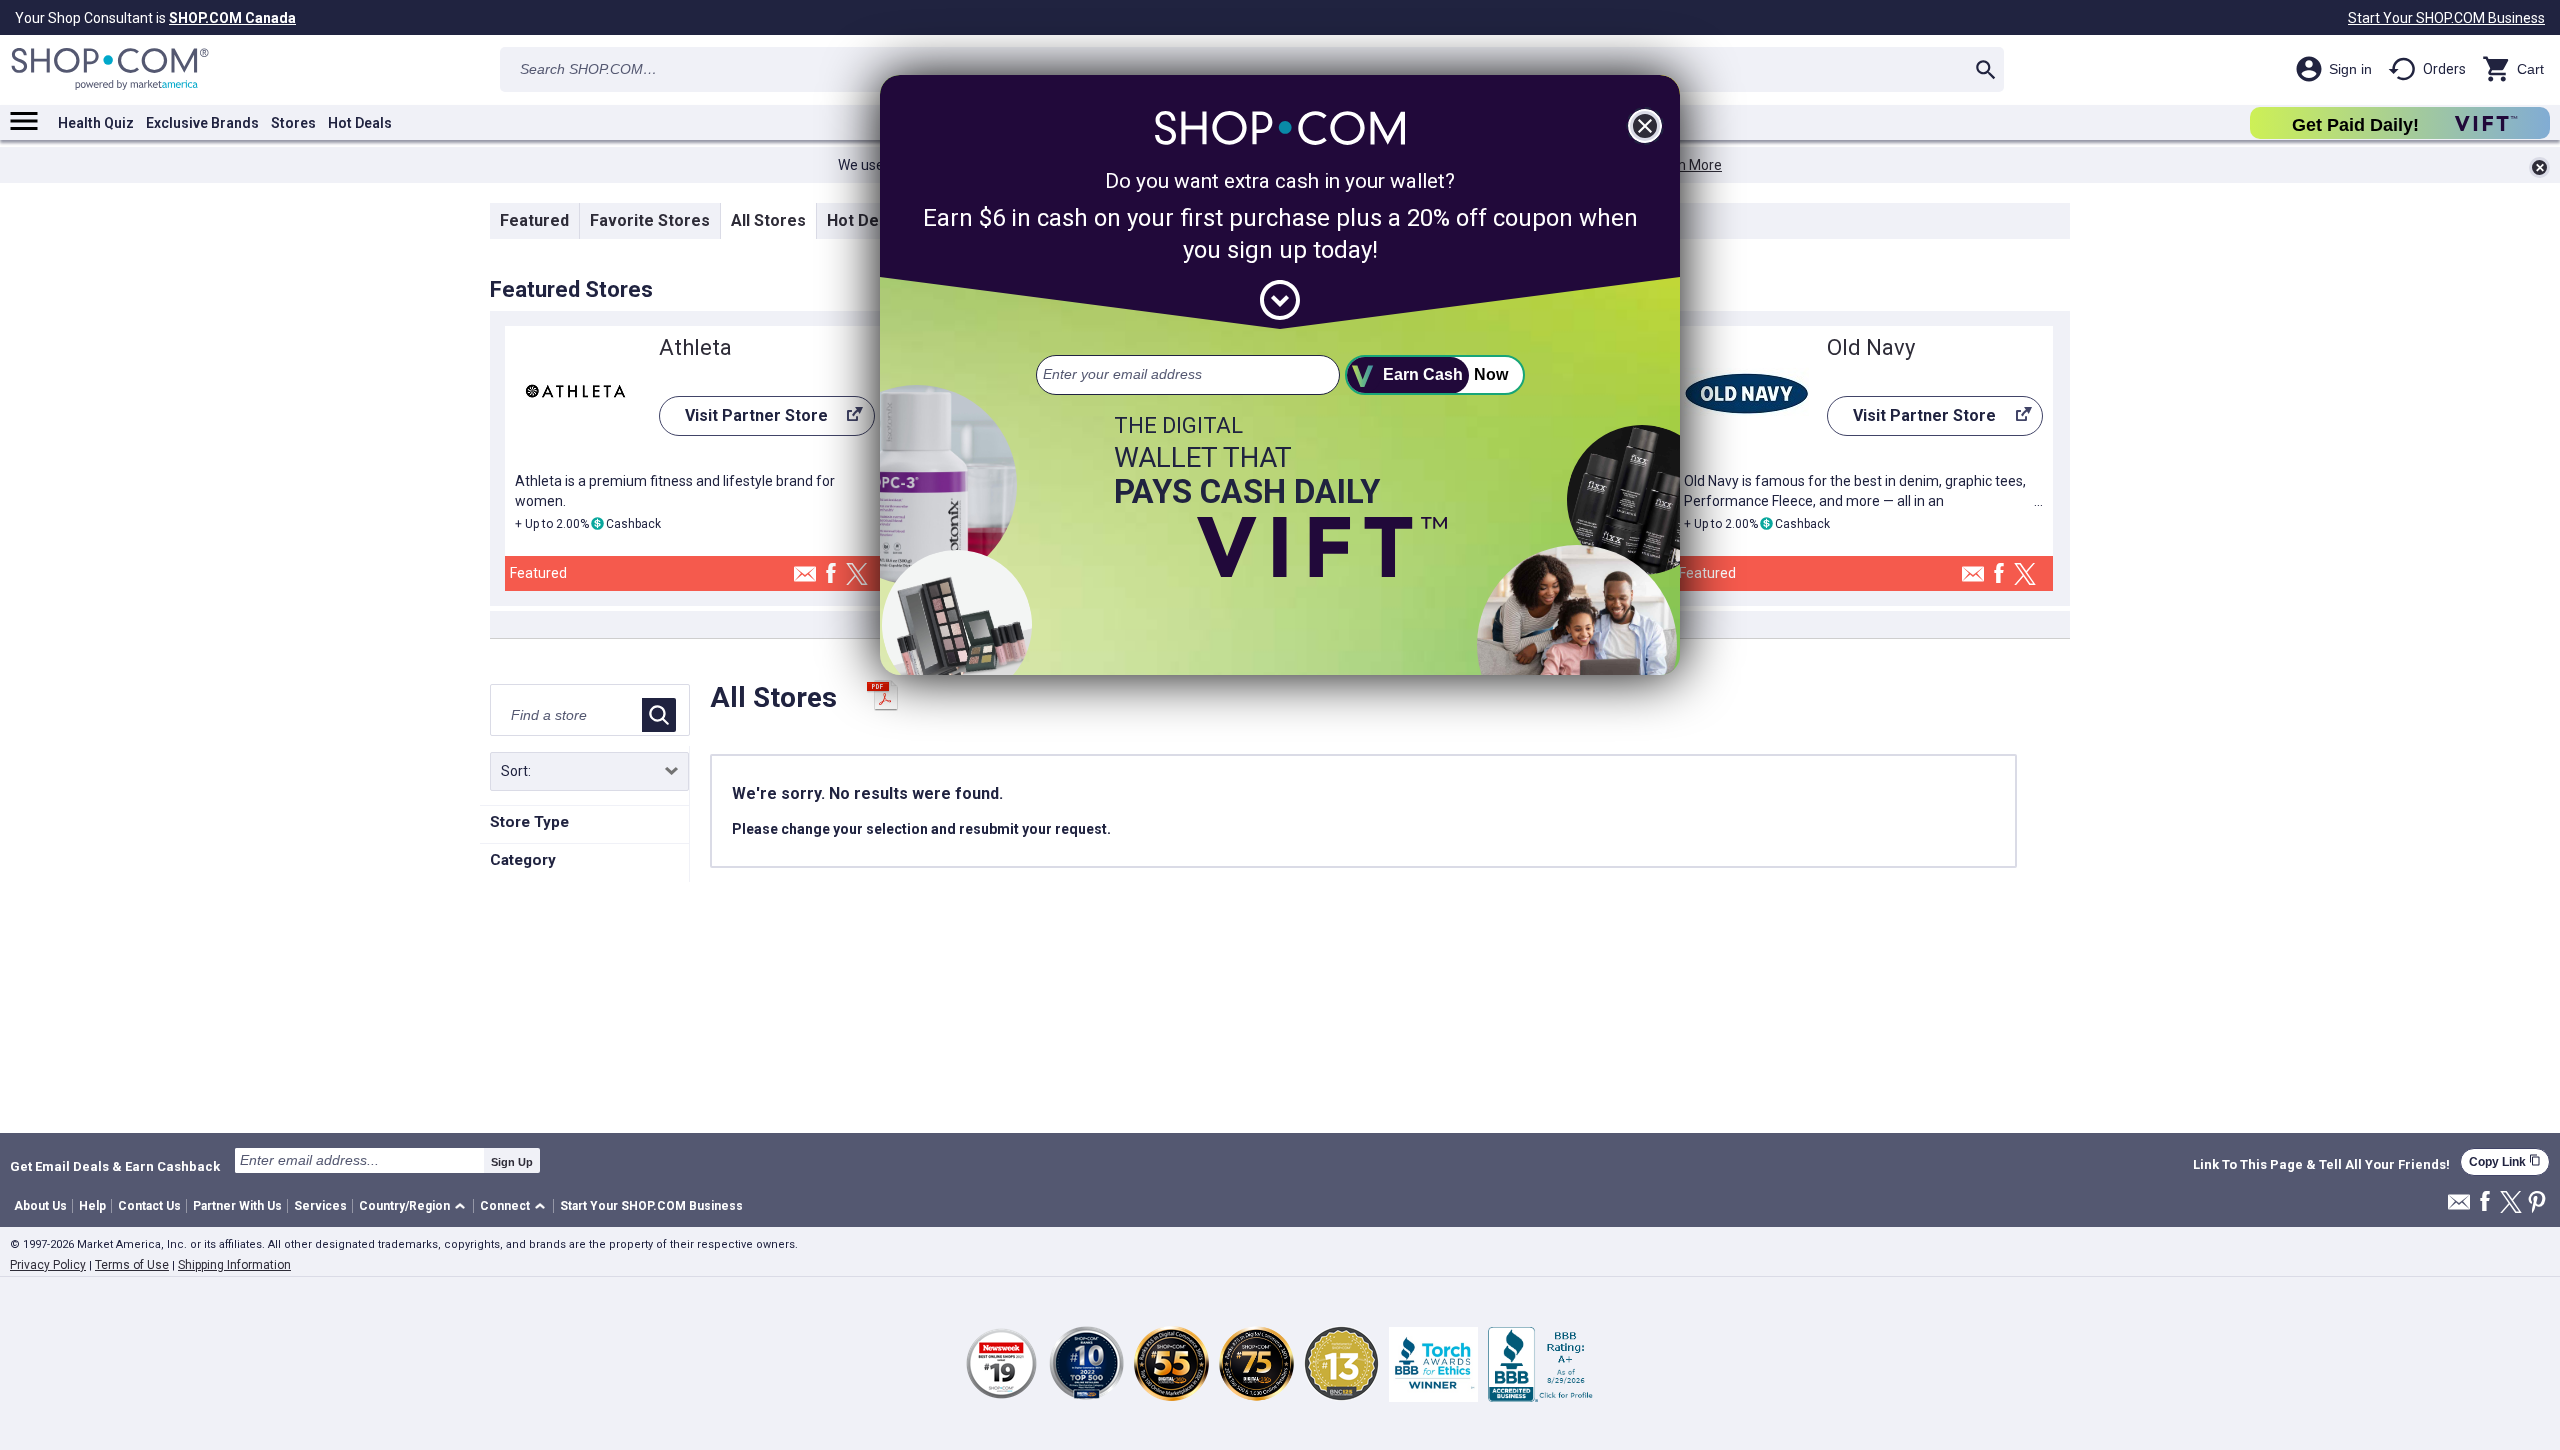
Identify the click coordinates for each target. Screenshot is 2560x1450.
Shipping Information (234, 1265)
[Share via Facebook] (831, 574)
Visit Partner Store (743, 421)
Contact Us (149, 1206)
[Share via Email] (805, 579)
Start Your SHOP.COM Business (2446, 18)
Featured (534, 220)
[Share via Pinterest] (2537, 1203)
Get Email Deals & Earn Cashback (115, 1166)
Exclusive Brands (202, 123)
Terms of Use (132, 1265)
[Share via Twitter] (857, 575)
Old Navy (1871, 347)
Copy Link (2505, 1161)
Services (320, 1206)
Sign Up (512, 1162)
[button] (415, 1206)
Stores (293, 123)
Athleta (695, 347)
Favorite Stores (650, 220)
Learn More (1686, 165)
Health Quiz (96, 123)
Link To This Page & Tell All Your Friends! (2321, 1165)
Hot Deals (360, 123)
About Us (40, 1206)
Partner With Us (237, 1206)
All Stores (768, 220)
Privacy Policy (48, 1265)
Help (92, 1206)
